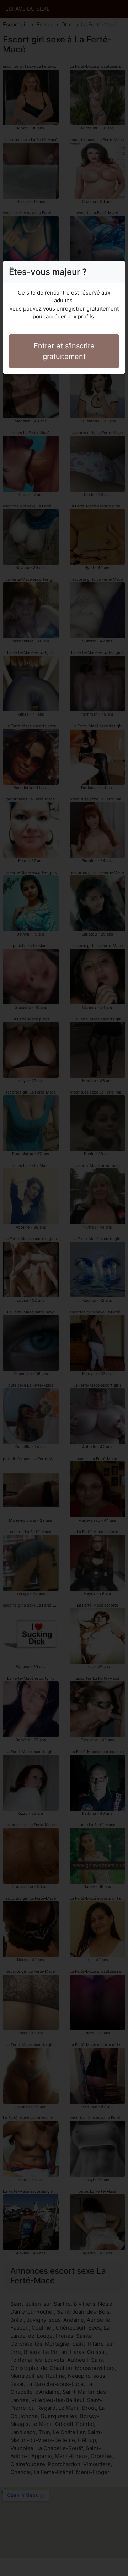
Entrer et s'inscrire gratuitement (64, 351)
